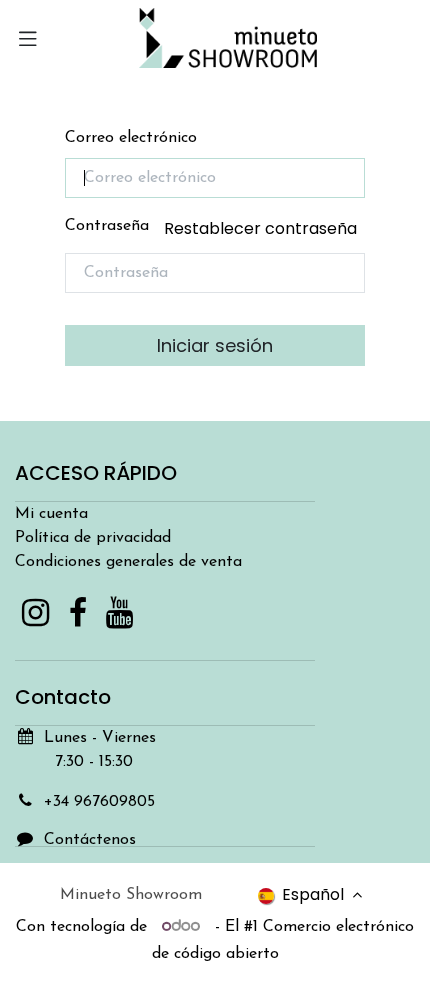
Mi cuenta (51, 514)
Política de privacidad (93, 538)
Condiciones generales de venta (128, 562)
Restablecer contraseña (260, 228)
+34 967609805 (99, 802)
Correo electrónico (131, 138)
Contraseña (211, 228)
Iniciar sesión (215, 345)
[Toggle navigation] (28, 38)
